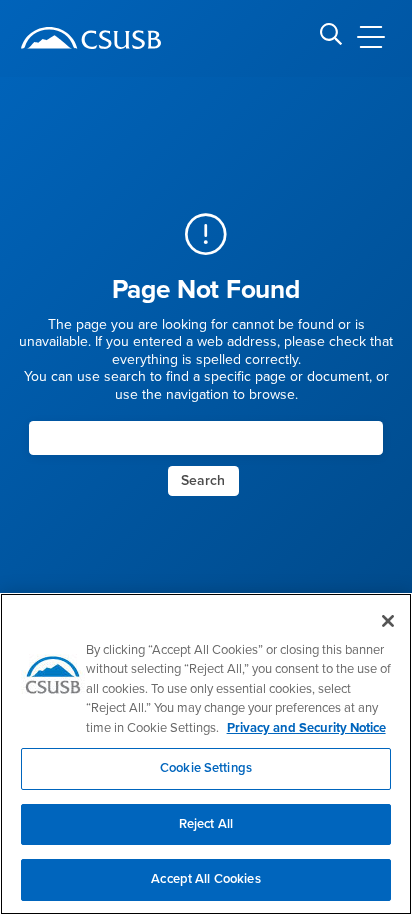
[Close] (388, 621)
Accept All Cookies (205, 879)
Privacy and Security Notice (306, 728)
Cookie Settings (206, 768)
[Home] (91, 38)
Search (203, 480)
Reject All (206, 824)
